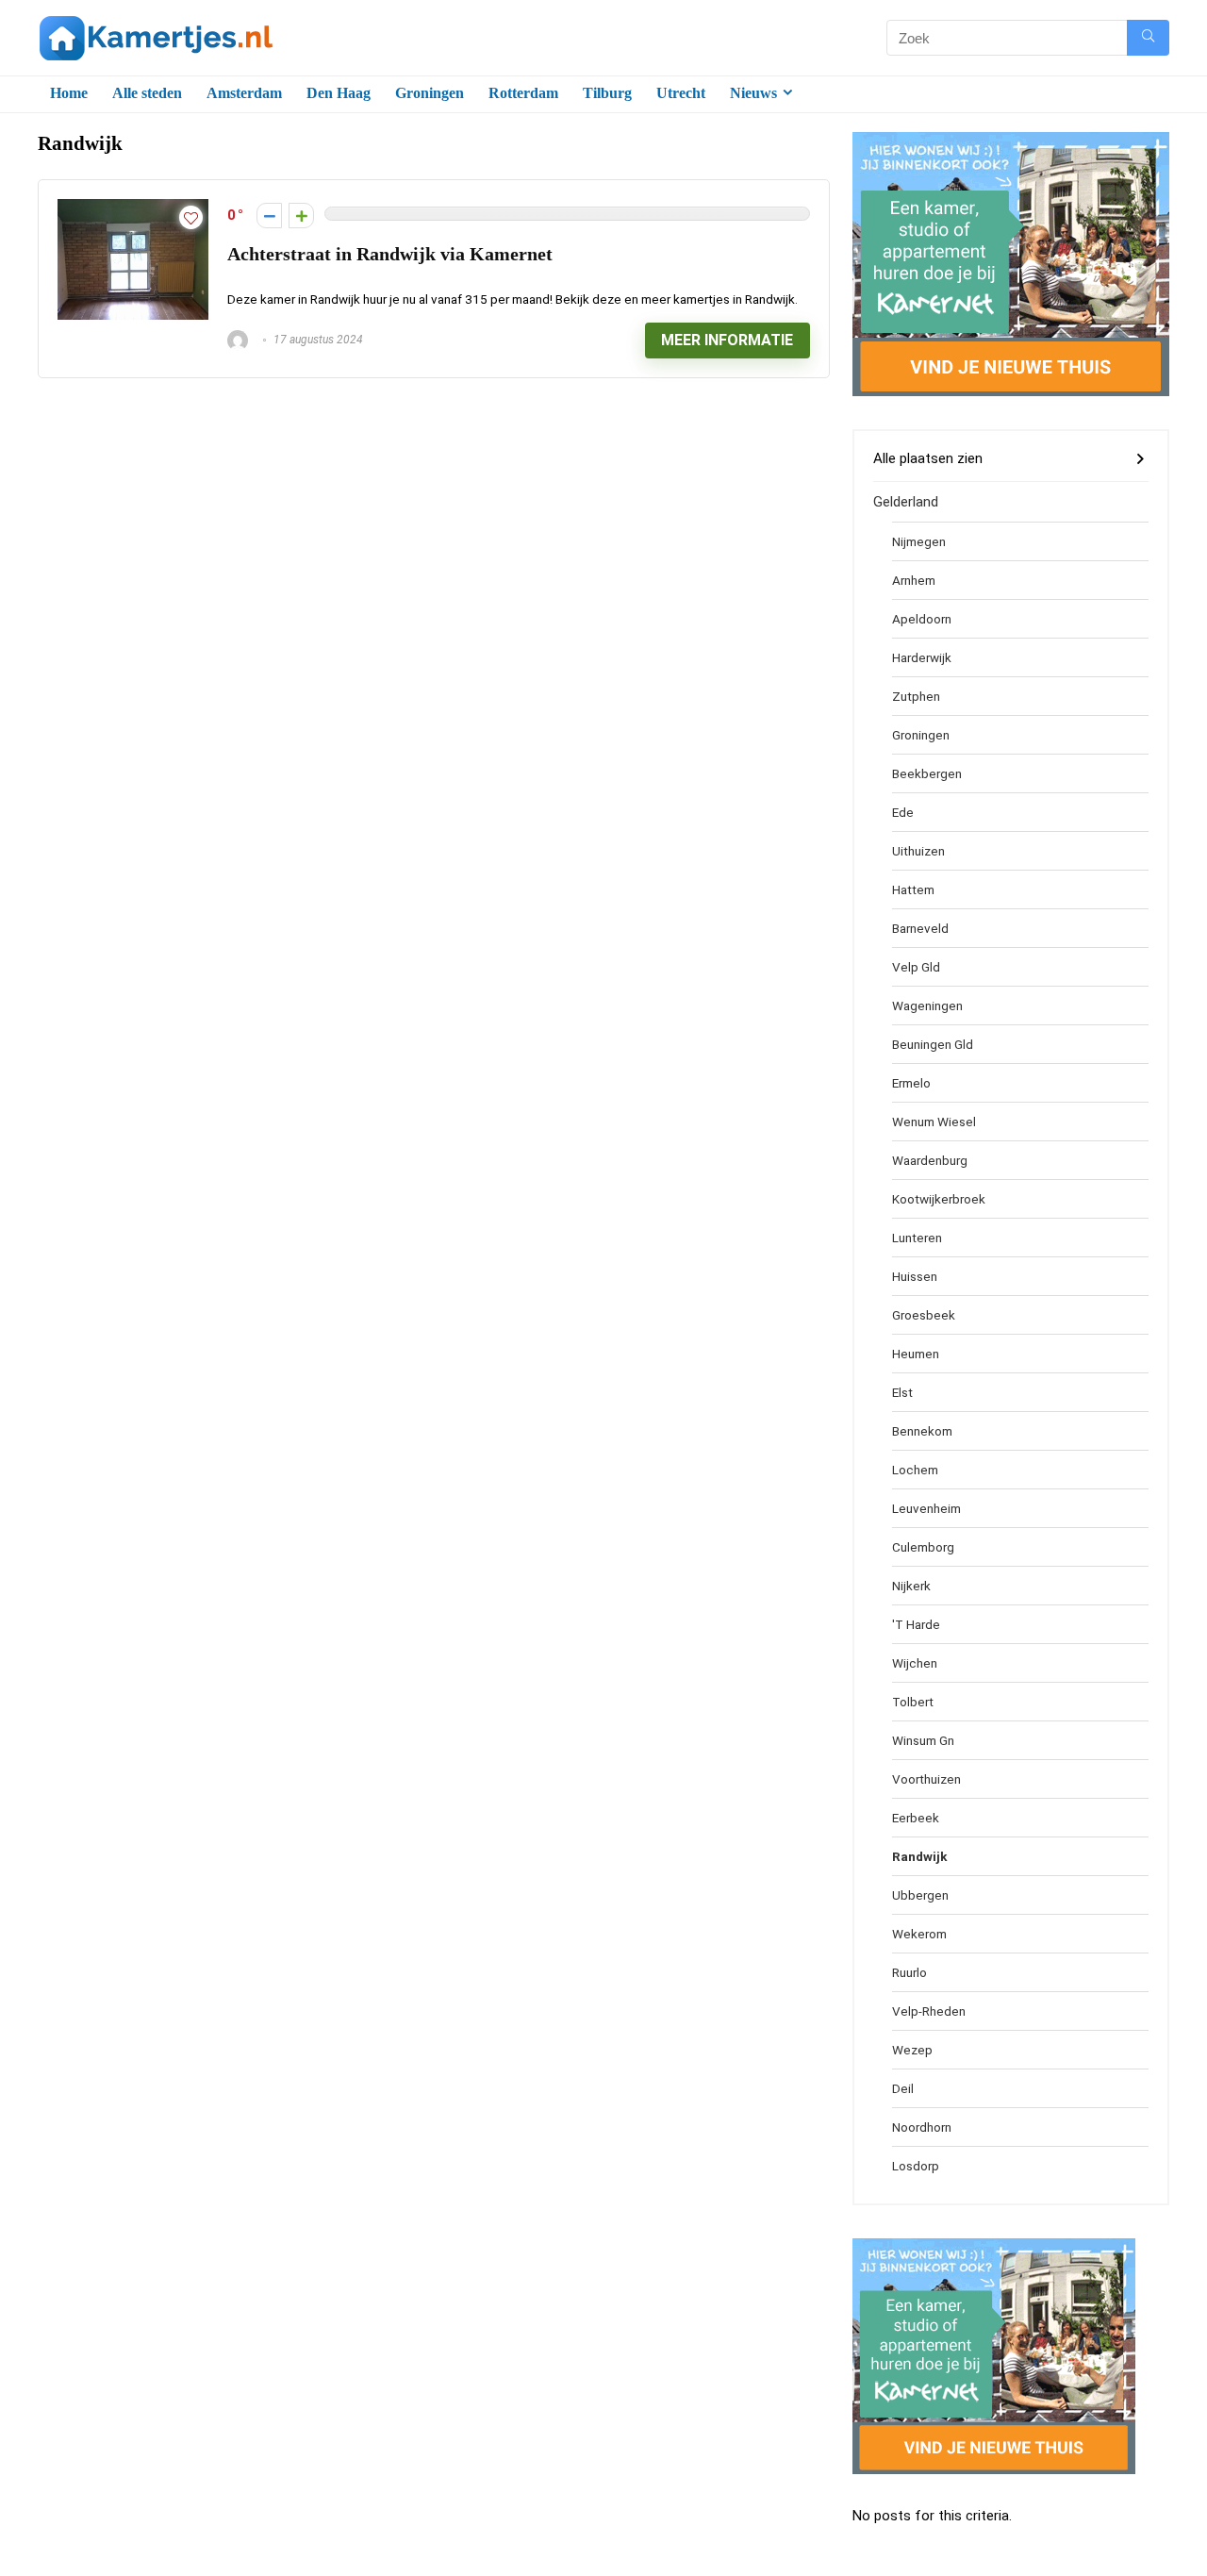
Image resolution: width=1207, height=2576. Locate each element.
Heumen (916, 1354)
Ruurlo (909, 1972)
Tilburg (607, 93)
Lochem (915, 1470)
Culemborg (923, 1547)
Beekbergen (927, 773)
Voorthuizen (926, 1779)
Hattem (913, 889)
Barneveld (920, 928)
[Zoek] (1148, 38)
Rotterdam (523, 93)
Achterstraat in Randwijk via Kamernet (390, 254)
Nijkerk (911, 1586)
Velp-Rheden (929, 2011)
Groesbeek (924, 1315)
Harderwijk (922, 657)
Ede (903, 812)
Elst (902, 1392)
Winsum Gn (923, 1740)
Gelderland (906, 502)
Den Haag (339, 93)
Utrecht (681, 93)
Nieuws (753, 93)
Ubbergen (920, 1895)
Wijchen (915, 1663)
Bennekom (922, 1431)
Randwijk (919, 1856)
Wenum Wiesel (934, 1122)
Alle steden (147, 93)
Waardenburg (930, 1160)
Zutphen (916, 696)
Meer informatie (727, 340)
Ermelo (911, 1083)
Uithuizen (918, 851)
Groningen (430, 93)
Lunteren (917, 1238)
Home (69, 93)
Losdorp (916, 2166)
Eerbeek (916, 1818)
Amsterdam (244, 93)
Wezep (912, 2050)
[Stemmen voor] (301, 216)
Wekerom (919, 1934)
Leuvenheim (926, 1508)
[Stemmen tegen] (269, 216)
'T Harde (916, 1624)
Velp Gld (916, 967)
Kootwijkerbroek (939, 1199)
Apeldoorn (922, 619)
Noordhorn (922, 2127)
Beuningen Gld (933, 1044)
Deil (903, 2088)
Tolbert (913, 1702)
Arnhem (914, 580)
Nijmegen (919, 541)
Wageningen (927, 1005)
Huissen (915, 1276)
